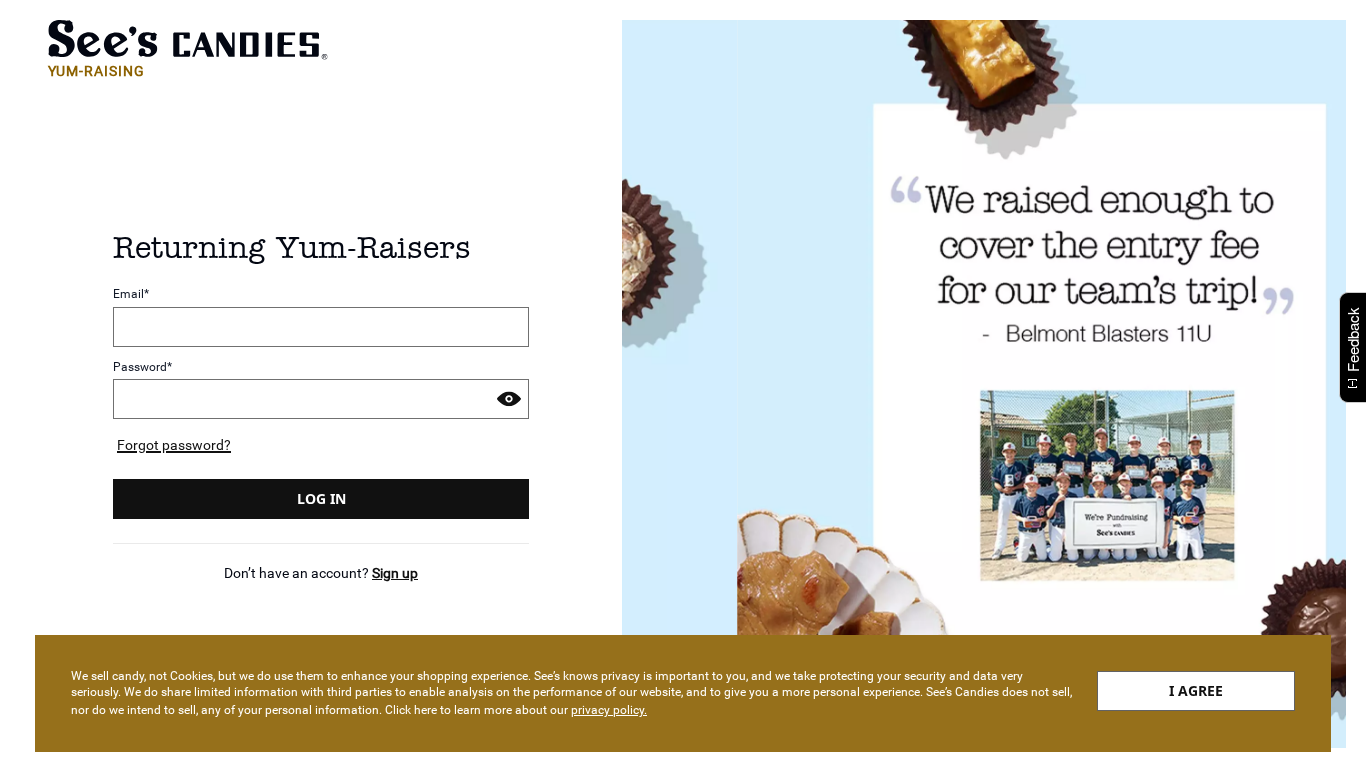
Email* (131, 294)
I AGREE (1196, 690)
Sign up (395, 573)
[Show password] (509, 399)
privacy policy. (609, 710)
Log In (321, 498)
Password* (142, 367)
